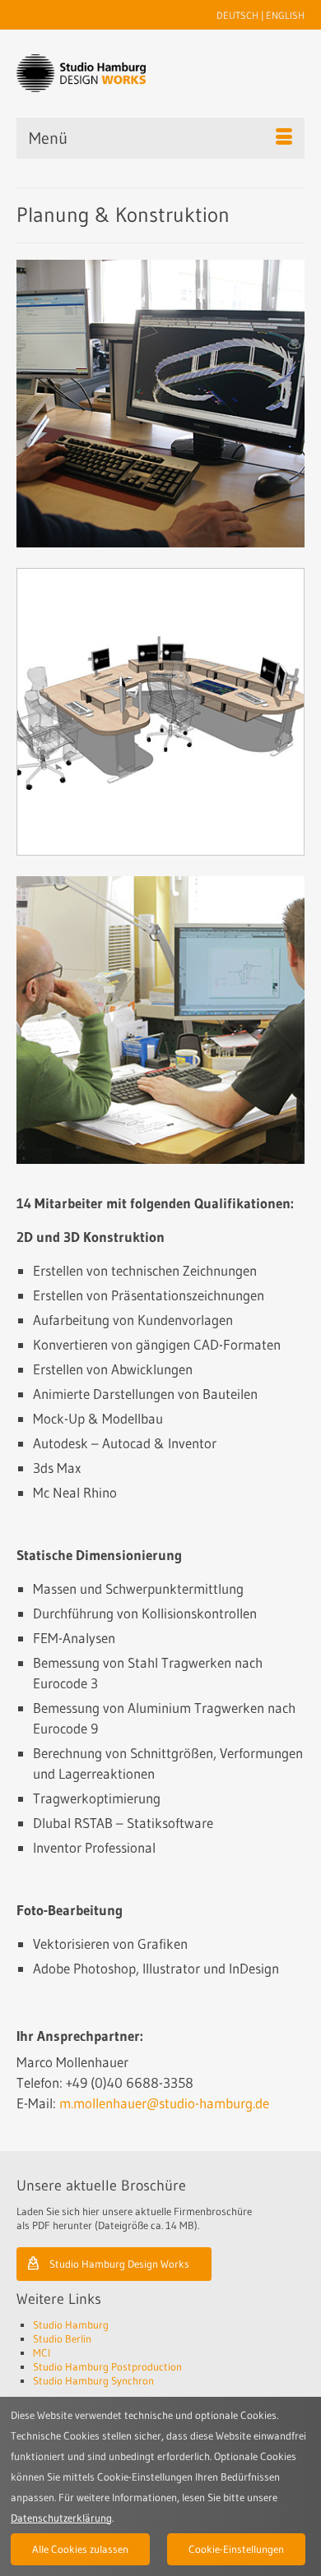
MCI (42, 2352)
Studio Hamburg (71, 2324)
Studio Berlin (62, 2338)
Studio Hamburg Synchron (93, 2380)
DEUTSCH (237, 15)
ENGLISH (285, 15)
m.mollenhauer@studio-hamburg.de (164, 2103)
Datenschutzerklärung (61, 2518)
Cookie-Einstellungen (236, 2549)
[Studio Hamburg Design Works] (81, 73)
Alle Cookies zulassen (80, 2549)
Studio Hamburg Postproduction (107, 2366)
